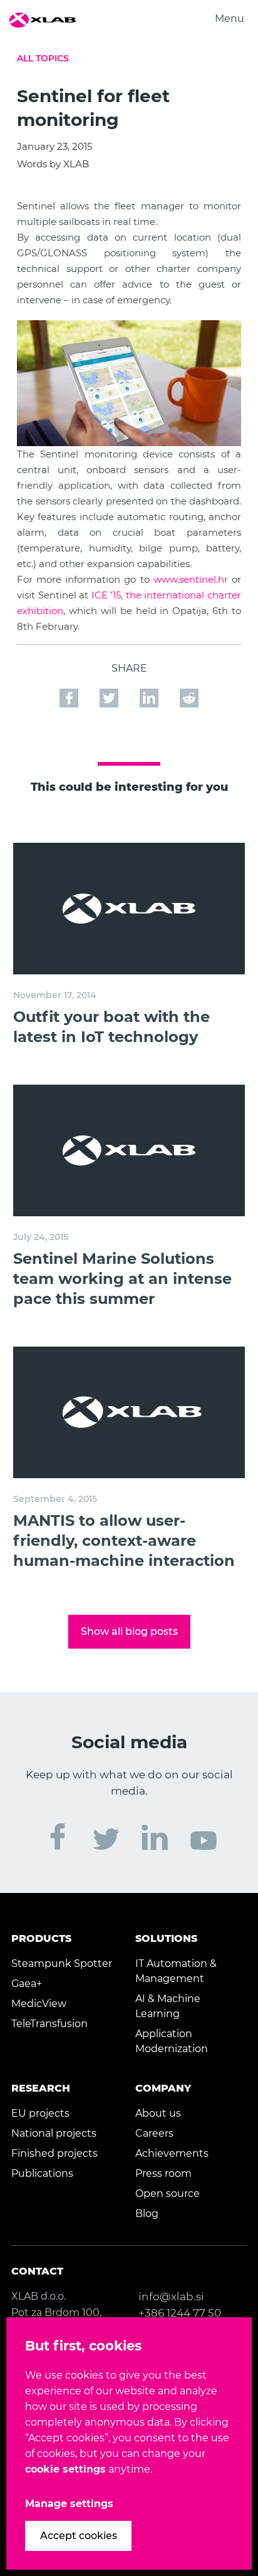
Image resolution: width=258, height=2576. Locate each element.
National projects (54, 2133)
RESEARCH (41, 2088)
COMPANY (163, 2088)
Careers (154, 2133)
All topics (43, 58)
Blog (147, 2214)
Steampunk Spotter (62, 1963)
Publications (42, 2173)
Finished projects (54, 2153)
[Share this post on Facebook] (70, 691)
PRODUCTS (41, 1938)
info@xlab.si (171, 2297)
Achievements (172, 2153)
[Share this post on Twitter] (110, 691)
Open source (168, 2193)
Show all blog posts (129, 1631)
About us (158, 2113)
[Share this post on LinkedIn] (150, 691)
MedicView (39, 2004)
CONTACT (37, 2271)
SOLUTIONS (166, 1938)
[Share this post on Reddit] (189, 691)
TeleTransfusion (49, 2024)
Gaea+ (27, 1984)
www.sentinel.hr (191, 579)
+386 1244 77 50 (180, 2313)
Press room (163, 2173)
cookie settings (65, 2469)
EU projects (40, 2113)
